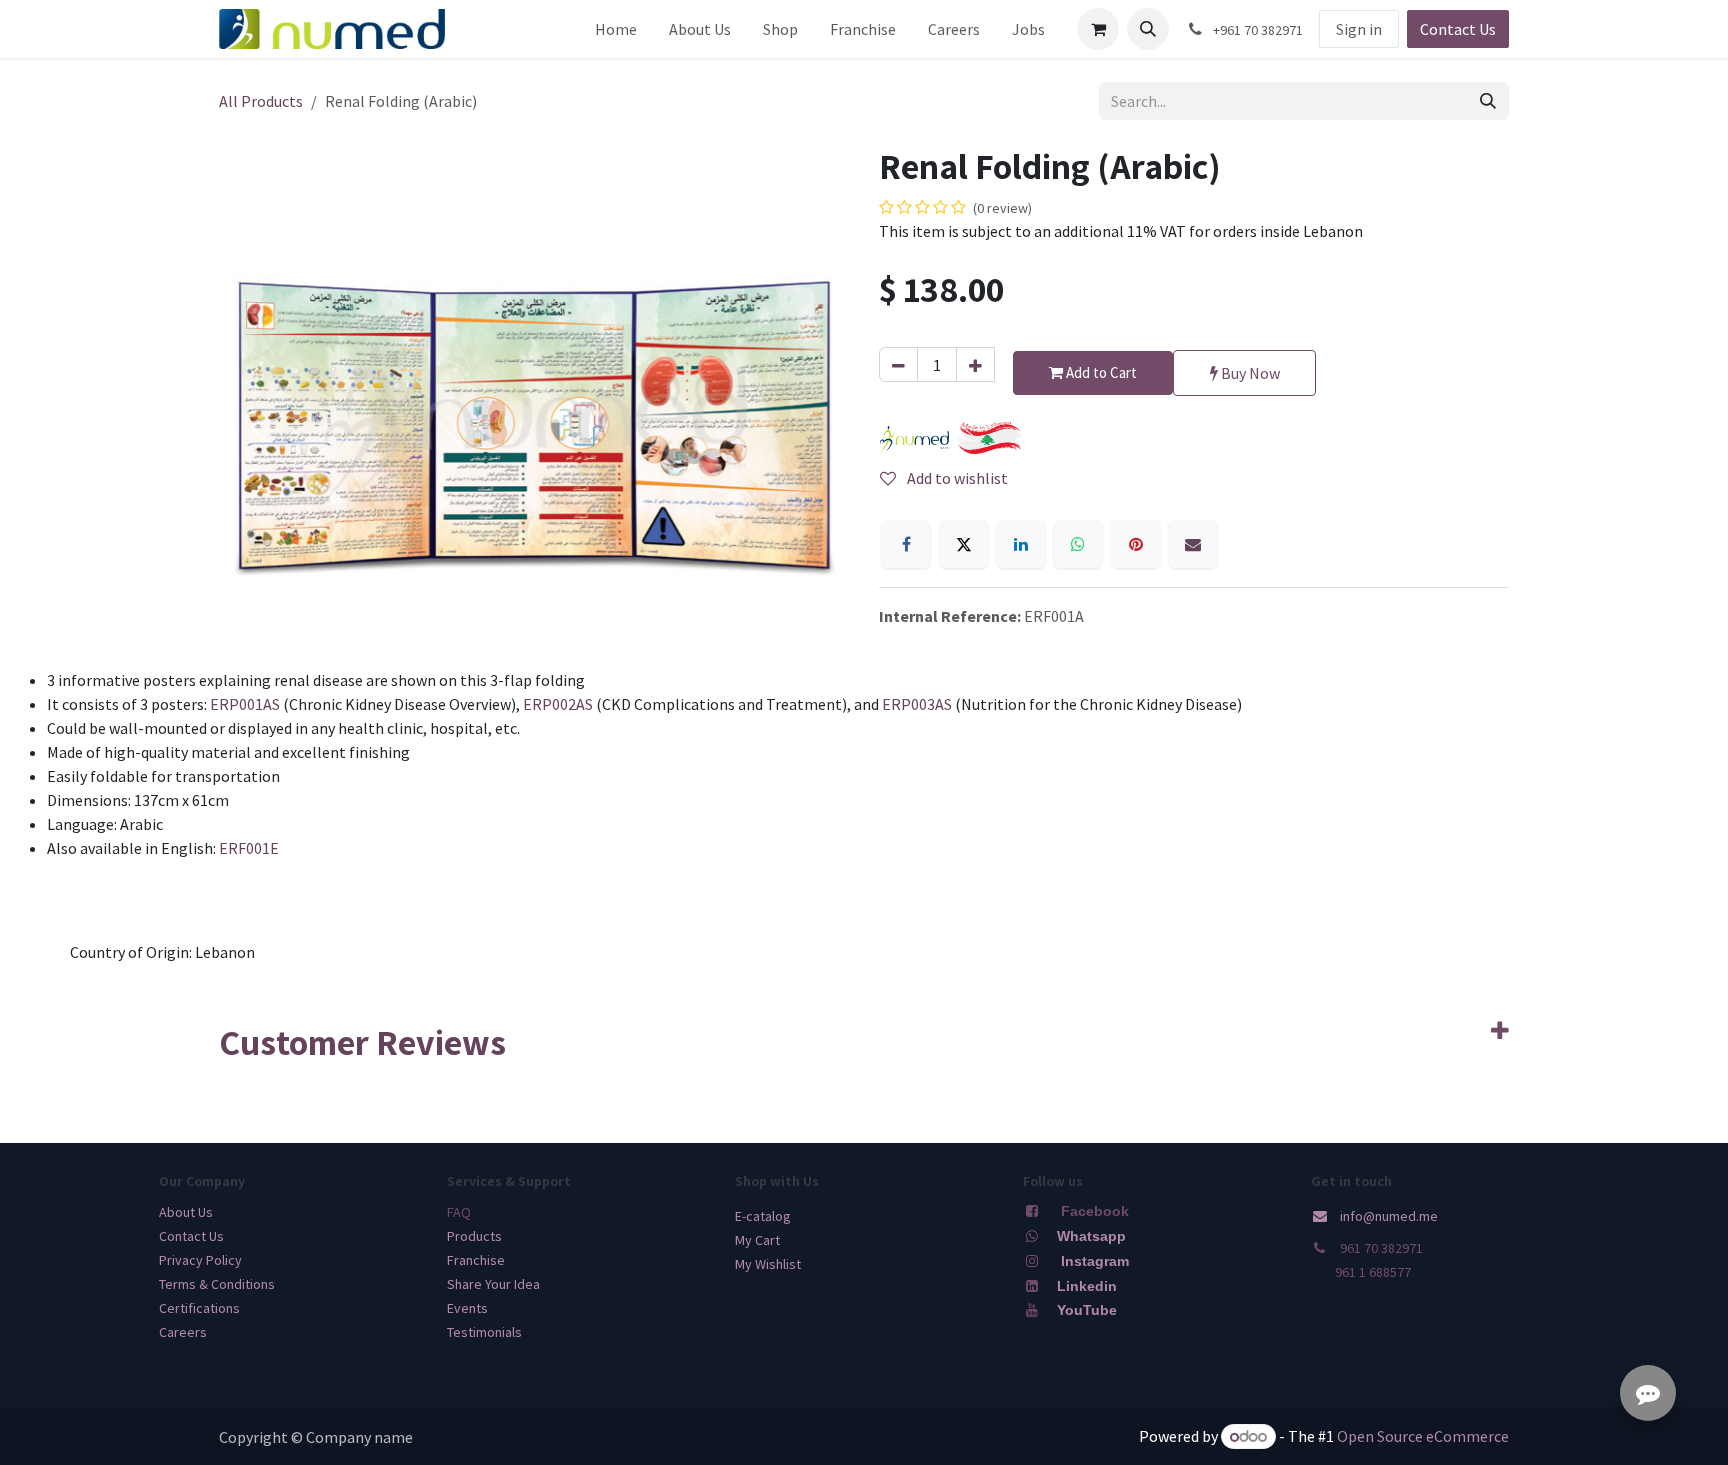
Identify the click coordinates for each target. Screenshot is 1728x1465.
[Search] (1488, 101)
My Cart (757, 1240)
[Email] (1193, 544)
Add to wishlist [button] (956, 478)
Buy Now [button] (1249, 373)
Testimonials (484, 1332)
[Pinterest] (1136, 544)
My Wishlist (768, 1264)
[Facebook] (906, 544)
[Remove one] (898, 364)
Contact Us (1458, 29)
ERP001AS (246, 704)
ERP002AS (559, 704)
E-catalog (763, 1216)
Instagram (1095, 1261)
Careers (183, 1332)
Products (474, 1236)
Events (467, 1308)
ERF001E (249, 848)
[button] (1148, 29)
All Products (261, 101)
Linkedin (1085, 1286)
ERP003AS (918, 704)
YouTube (1087, 1310)
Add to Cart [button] (1100, 372)
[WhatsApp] (1078, 544)
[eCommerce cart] (1098, 29)
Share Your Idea (493, 1284)
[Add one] (975, 364)
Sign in (1359, 29)
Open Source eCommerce (1423, 1436)
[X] (964, 544)
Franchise (476, 1260)
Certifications (199, 1308)
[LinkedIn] (1021, 544)
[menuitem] (616, 29)
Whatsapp (1091, 1236)
